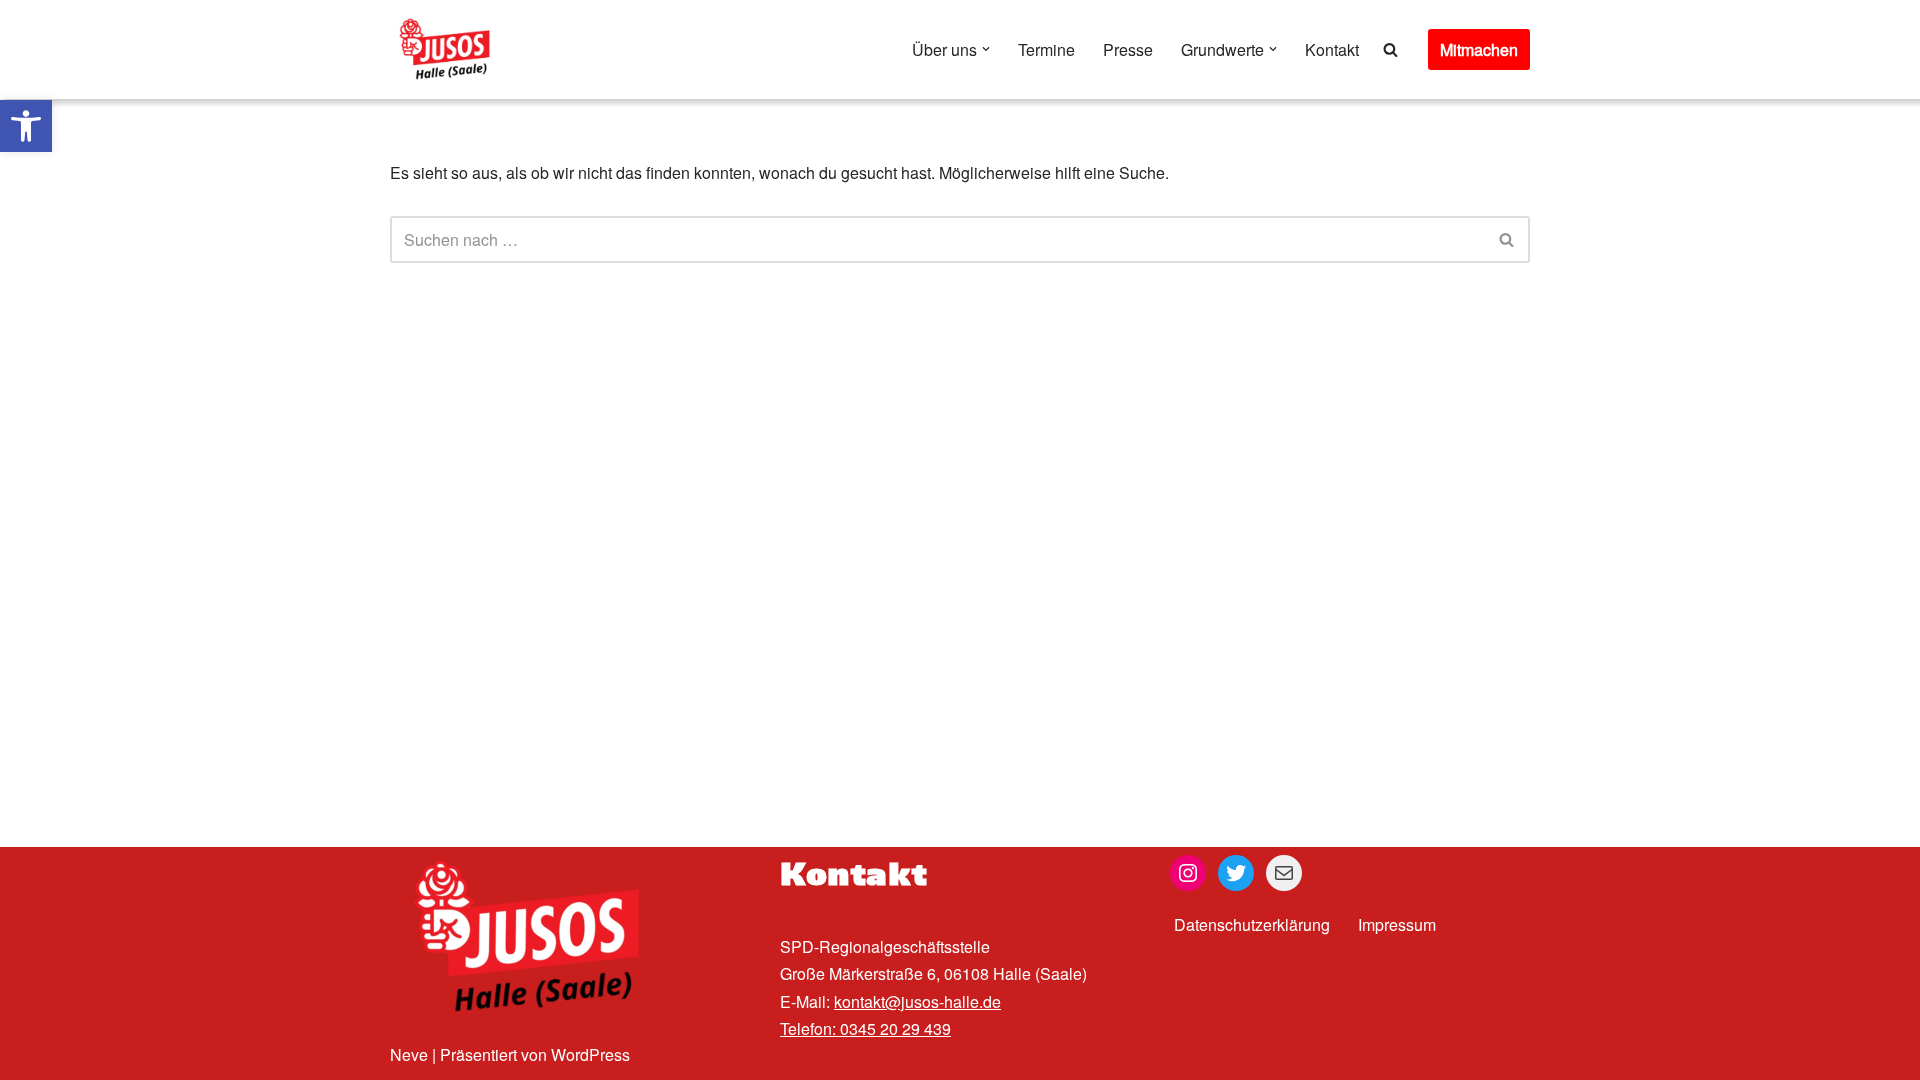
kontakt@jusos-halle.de (917, 1001)
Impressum (1397, 924)
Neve (409, 1054)
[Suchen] (1390, 49)
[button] (26, 126)
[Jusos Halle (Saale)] (450, 49)
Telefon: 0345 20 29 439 (865, 1028)
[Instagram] (1188, 873)
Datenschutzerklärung (1252, 924)
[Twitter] (1236, 873)
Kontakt (1332, 49)
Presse (1128, 49)
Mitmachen (1479, 49)
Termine (1046, 49)
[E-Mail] (1284, 873)
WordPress (590, 1054)
